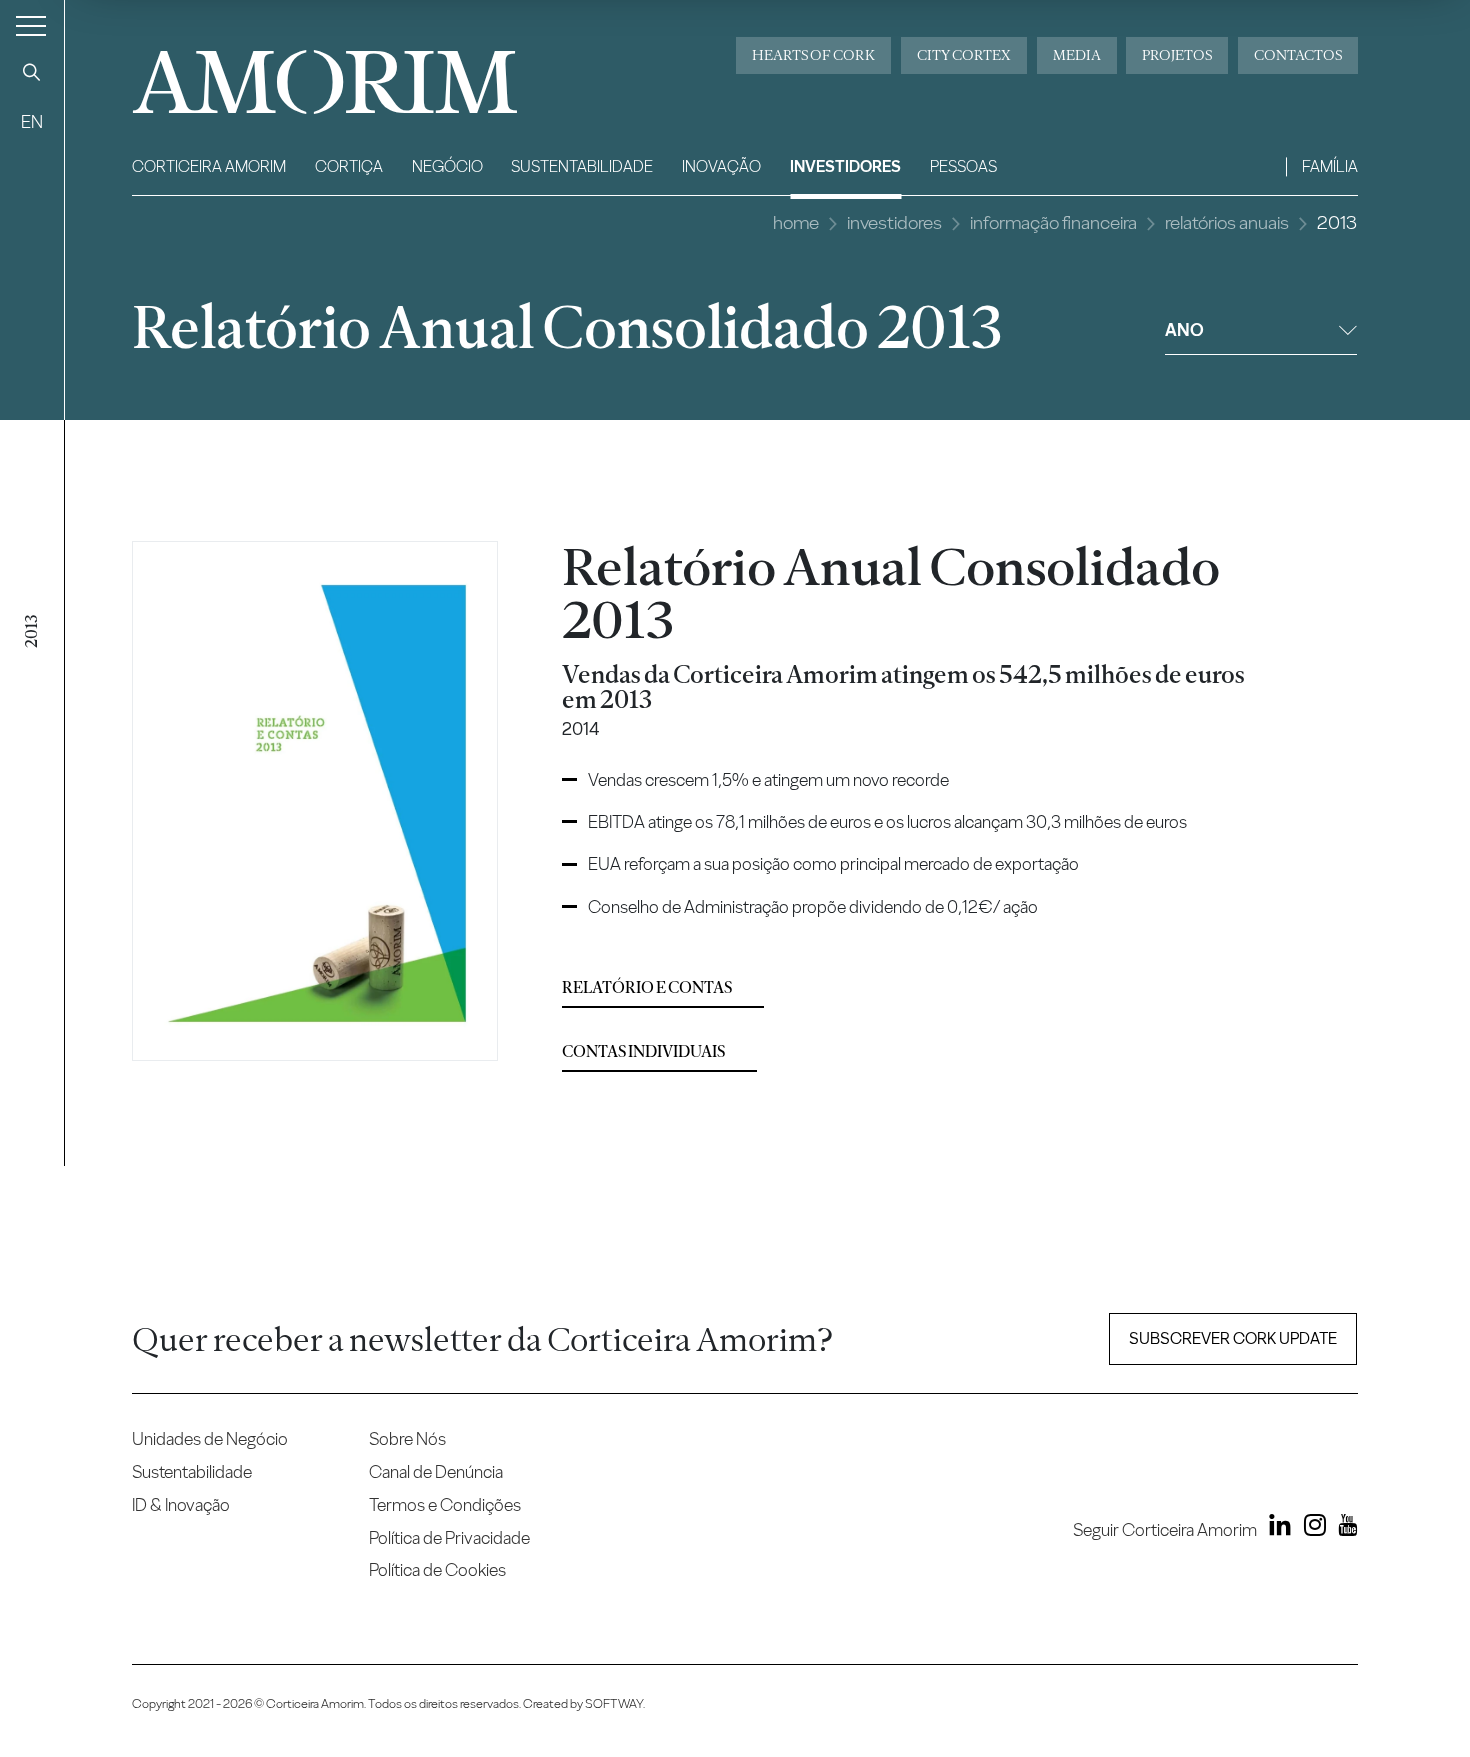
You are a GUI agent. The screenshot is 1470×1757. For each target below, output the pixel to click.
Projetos (1177, 55)
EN (32, 121)
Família (1330, 166)
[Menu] (31, 25)
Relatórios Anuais (1227, 222)
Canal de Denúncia (436, 1471)
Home (796, 222)
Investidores (845, 166)
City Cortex (964, 55)
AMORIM (292, 74)
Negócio (447, 166)
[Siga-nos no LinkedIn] (1276, 1529)
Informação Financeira (1053, 222)
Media (1077, 55)
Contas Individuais (643, 1051)
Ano (1184, 329)
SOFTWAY (614, 1703)
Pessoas (963, 166)
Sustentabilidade (582, 166)
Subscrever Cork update (1233, 1338)
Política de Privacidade (449, 1537)
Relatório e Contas (647, 987)
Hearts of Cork (813, 55)
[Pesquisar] (32, 72)
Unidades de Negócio (210, 1438)
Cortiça (349, 166)
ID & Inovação (181, 1504)
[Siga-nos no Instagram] (1310, 1529)
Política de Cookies (437, 1569)
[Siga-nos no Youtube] (1343, 1529)
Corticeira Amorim (209, 166)
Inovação (721, 166)
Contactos (1298, 55)
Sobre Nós (407, 1438)
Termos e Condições (445, 1504)
